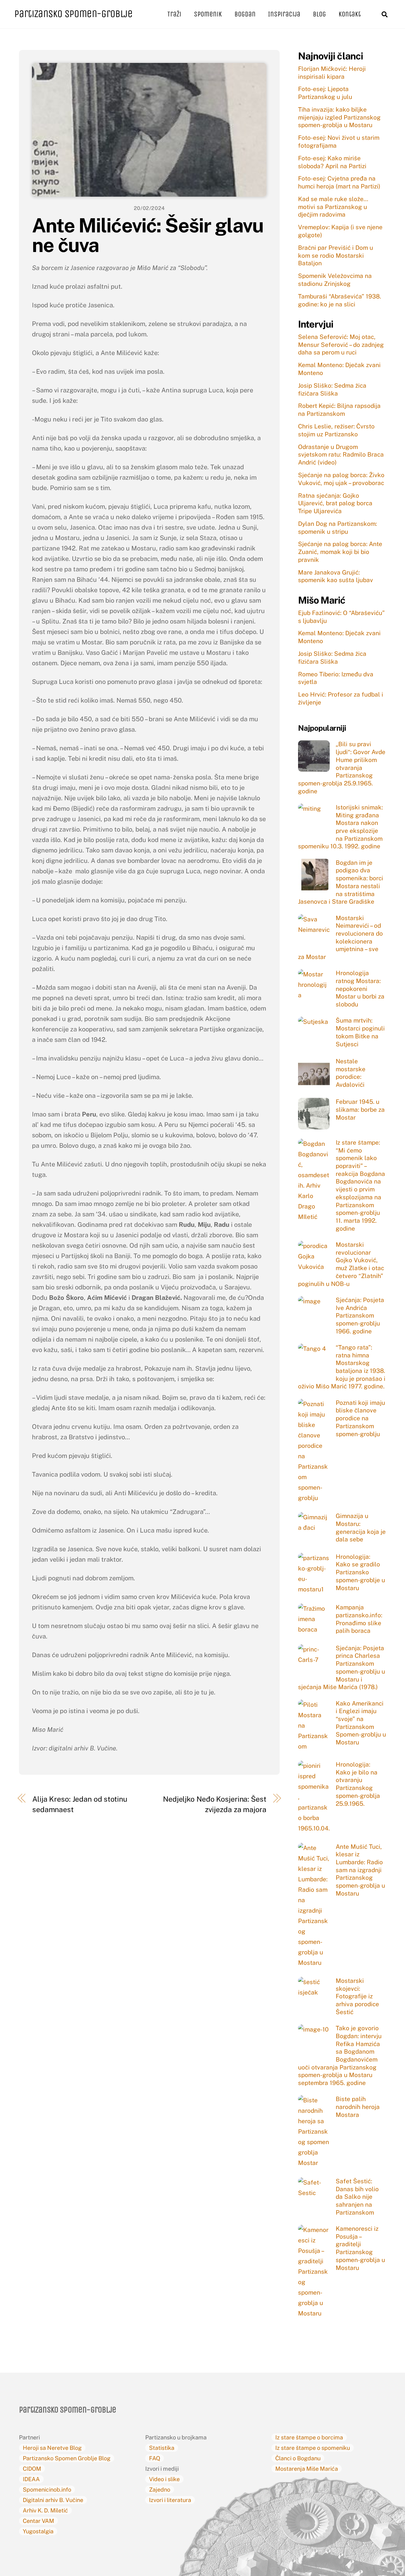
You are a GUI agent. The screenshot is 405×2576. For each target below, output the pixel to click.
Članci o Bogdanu (298, 2458)
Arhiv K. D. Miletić (45, 2510)
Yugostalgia (38, 2531)
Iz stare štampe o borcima (309, 2437)
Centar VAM (38, 2521)
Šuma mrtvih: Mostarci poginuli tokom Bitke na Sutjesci (360, 1032)
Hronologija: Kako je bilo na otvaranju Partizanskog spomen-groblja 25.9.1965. (358, 1784)
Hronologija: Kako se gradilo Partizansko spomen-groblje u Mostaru (360, 1572)
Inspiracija (284, 14)
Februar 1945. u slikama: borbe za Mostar (360, 1109)
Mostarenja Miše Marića (307, 2469)
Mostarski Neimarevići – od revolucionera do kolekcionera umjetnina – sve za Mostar (340, 938)
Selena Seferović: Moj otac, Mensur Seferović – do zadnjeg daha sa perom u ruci (341, 344)
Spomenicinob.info (47, 2490)
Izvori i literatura (170, 2500)
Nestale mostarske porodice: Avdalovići (351, 1073)
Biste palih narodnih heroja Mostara (358, 2107)
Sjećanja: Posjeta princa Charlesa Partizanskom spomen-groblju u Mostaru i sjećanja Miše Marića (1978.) (342, 1668)
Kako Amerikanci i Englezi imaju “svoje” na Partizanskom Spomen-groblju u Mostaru (361, 1723)
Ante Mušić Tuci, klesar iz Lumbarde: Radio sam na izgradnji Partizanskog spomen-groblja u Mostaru (360, 1870)
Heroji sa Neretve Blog (52, 2448)
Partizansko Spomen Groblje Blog (67, 2458)
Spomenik (208, 14)
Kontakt (350, 14)
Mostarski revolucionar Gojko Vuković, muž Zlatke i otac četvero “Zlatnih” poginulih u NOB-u (341, 1264)
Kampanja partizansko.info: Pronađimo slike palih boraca (359, 1619)
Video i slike (164, 2479)
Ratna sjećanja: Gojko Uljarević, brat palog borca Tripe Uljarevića (335, 503)
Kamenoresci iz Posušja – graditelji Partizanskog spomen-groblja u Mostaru (360, 2248)
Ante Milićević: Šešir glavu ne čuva (148, 235)
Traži (174, 14)
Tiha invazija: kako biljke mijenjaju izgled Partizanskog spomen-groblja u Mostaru (339, 117)
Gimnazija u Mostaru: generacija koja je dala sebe (361, 1528)
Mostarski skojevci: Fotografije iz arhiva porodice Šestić (357, 1996)
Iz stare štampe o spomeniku (313, 2448)
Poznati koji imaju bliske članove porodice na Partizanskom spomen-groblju (360, 1418)
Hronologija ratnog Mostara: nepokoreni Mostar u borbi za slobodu (360, 989)
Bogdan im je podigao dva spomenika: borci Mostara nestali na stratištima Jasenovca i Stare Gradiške (341, 882)
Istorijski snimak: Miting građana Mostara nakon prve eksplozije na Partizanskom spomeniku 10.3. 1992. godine (340, 827)
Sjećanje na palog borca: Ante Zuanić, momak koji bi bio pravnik (340, 552)
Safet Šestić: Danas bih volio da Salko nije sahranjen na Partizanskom (357, 2197)
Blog (319, 14)
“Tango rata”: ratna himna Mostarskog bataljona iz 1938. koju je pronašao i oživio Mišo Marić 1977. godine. (342, 1367)
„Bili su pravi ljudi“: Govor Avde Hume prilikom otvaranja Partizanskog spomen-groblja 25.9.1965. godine (342, 767)
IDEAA (31, 2479)
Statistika (162, 2448)
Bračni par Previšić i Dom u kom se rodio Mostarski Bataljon (336, 255)
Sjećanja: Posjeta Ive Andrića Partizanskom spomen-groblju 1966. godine (360, 1316)
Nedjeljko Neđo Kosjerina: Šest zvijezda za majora (215, 1804)
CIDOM (32, 2469)
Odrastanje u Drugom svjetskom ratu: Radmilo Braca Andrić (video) (341, 455)
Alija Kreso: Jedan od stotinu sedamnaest (80, 1804)
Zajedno (160, 2490)
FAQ (155, 2458)
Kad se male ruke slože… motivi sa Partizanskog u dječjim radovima (333, 207)
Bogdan (245, 14)
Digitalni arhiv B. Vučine (53, 2500)
